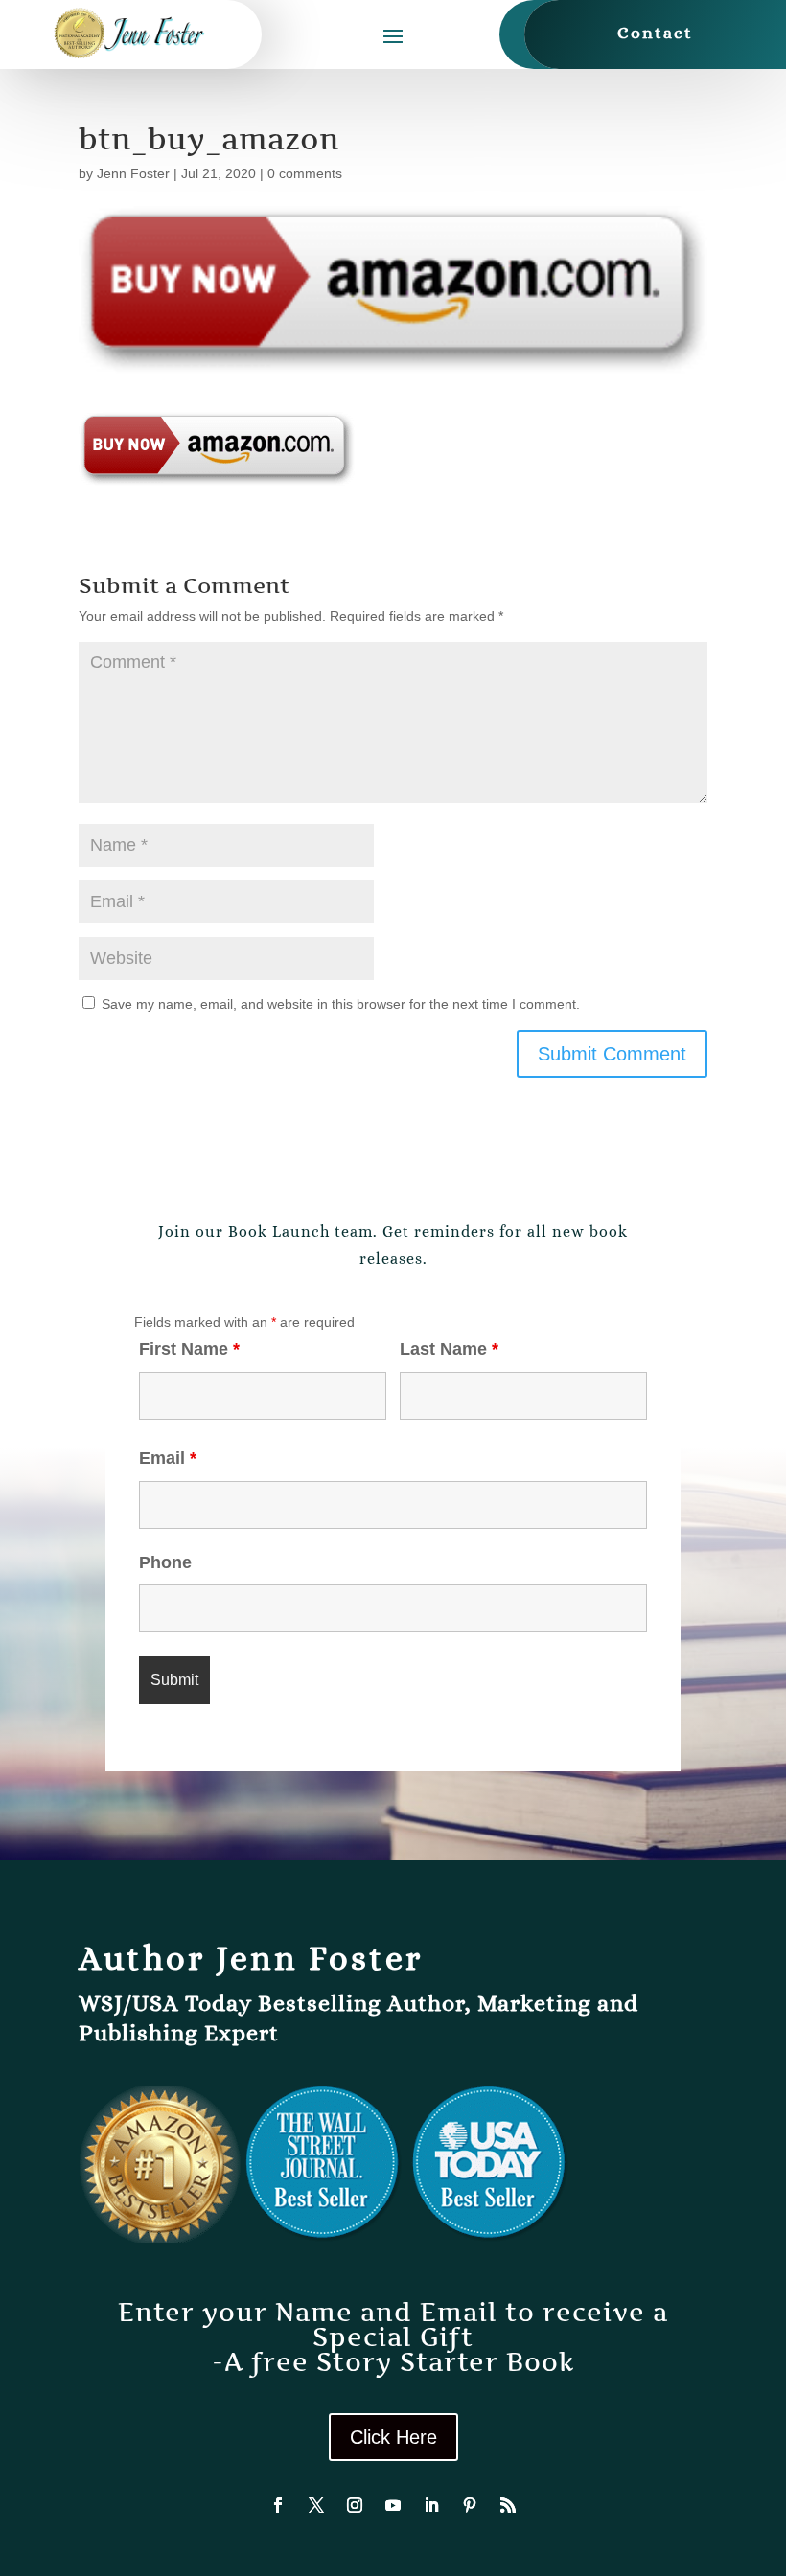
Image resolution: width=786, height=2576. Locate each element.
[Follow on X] (316, 2505)
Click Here (393, 2437)
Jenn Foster (133, 173)
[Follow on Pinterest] (470, 2505)
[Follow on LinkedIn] (431, 2505)
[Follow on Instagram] (355, 2505)
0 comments (305, 173)
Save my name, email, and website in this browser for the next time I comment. (341, 1004)
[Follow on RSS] (508, 2505)
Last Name (449, 1349)
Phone (165, 1562)
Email (168, 1458)
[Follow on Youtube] (393, 2505)
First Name (189, 1349)
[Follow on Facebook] (278, 2505)
